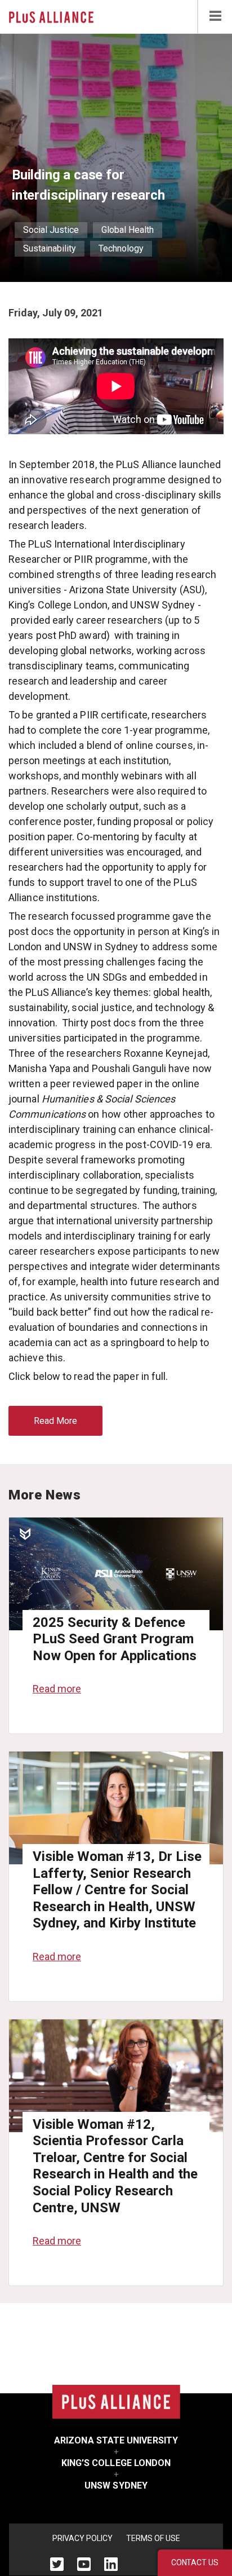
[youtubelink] (84, 2564)
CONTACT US (195, 2562)
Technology (121, 248)
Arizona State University (116, 2440)
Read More (55, 1421)
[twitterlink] (57, 2564)
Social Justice (51, 230)
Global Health (128, 230)
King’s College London (116, 2463)
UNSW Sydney (116, 2485)
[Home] (51, 16)
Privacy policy (82, 2538)
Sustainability (50, 248)
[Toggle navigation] (215, 17)
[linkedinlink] (111, 2564)
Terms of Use (153, 2538)
